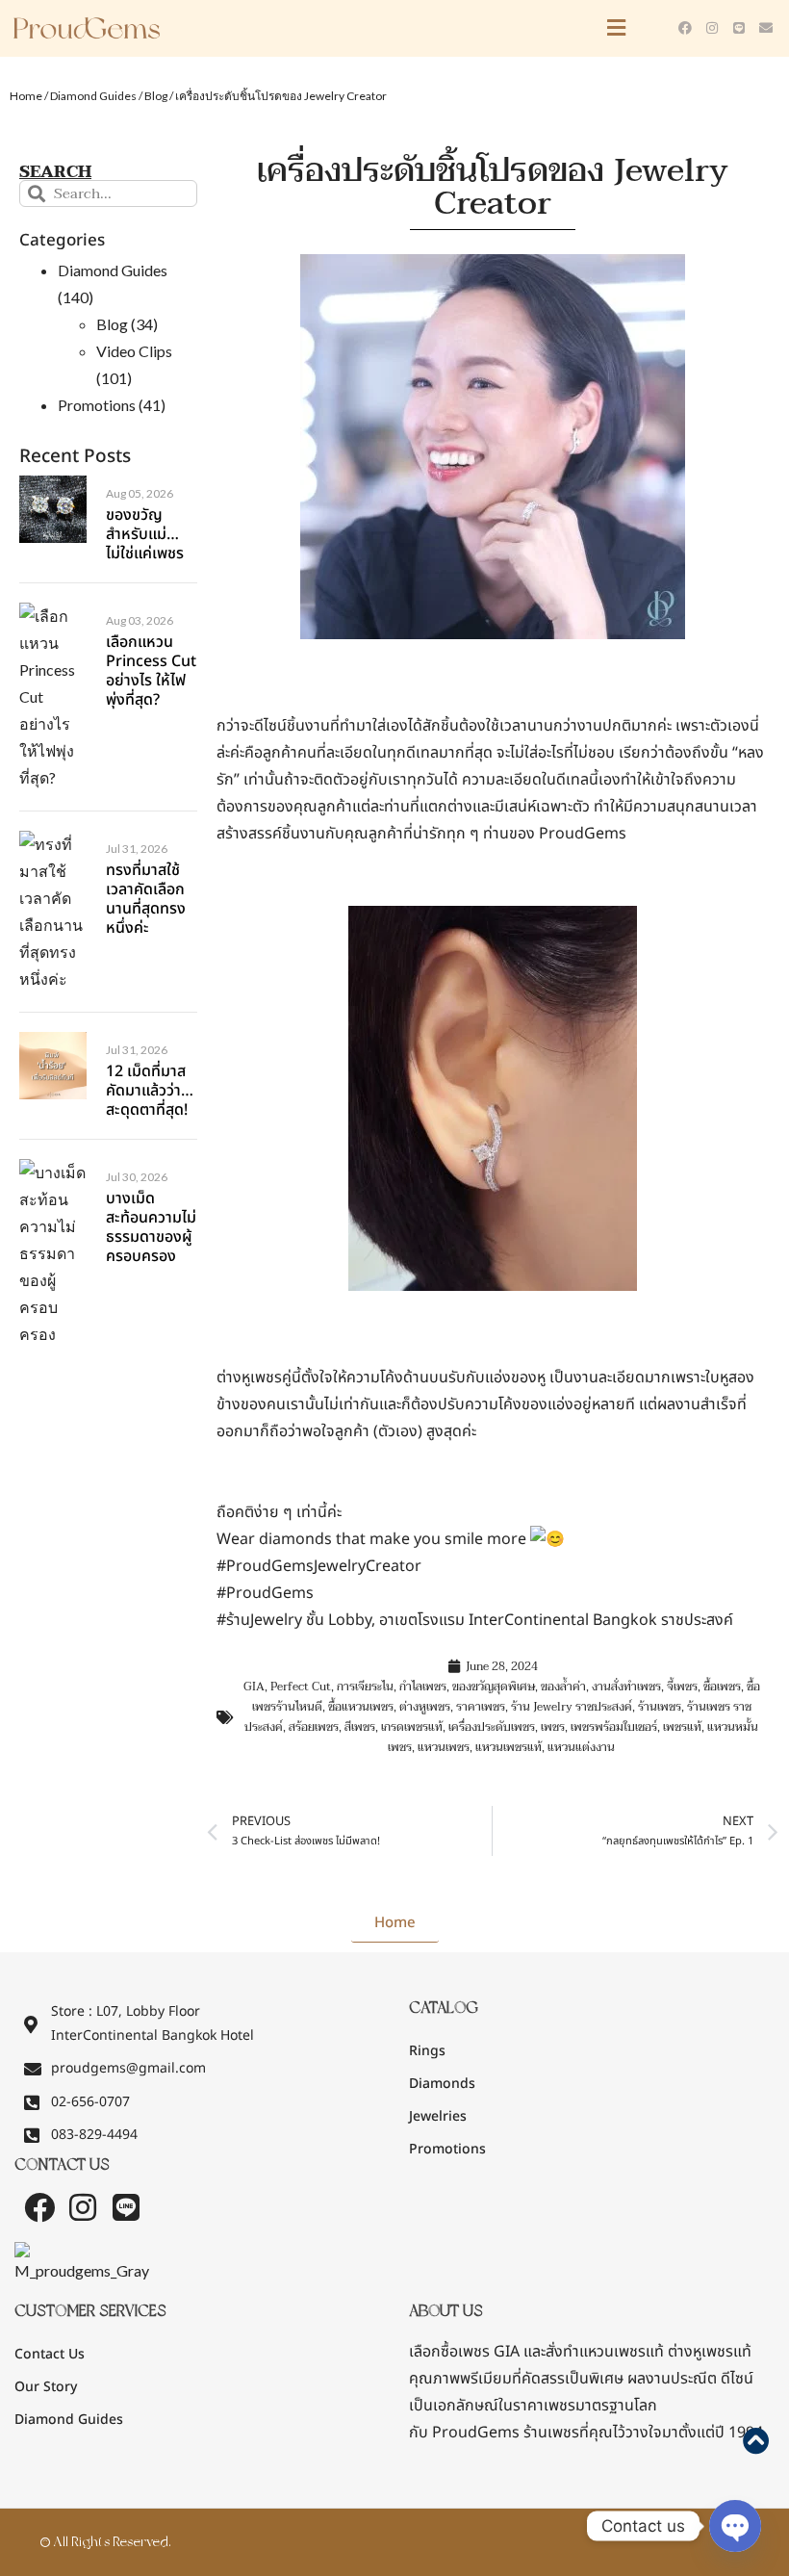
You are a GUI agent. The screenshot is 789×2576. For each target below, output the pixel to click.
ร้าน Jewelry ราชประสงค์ (572, 1707)
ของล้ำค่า (563, 1687)
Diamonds (442, 2084)
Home (26, 96)
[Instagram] (712, 28)
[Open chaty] (735, 2526)
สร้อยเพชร (314, 1727)
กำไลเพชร (423, 1687)
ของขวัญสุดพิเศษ (494, 1687)
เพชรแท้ (682, 1727)
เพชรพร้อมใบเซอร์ (614, 1727)
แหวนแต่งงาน (581, 1747)
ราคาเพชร (481, 1707)
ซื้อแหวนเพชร (361, 1707)
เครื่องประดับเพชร (492, 1727)
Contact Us (50, 2354)
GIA (254, 1687)
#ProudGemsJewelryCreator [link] (319, 1566)
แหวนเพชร (444, 1747)
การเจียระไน (365, 1687)
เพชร (553, 1727)
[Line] (739, 28)
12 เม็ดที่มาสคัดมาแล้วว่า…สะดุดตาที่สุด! (150, 1091)
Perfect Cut (301, 1687)
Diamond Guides (93, 96)
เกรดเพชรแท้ (412, 1727)
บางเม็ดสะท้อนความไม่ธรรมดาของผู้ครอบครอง (151, 1227)
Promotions (97, 405)
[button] (433, 28)
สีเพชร (360, 1727)
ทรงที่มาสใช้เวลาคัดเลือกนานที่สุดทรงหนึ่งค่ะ (146, 899)
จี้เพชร (682, 1687)
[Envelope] (766, 28)
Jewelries (438, 2116)
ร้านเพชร (660, 1707)
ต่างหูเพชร (425, 1707)
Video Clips (134, 351)
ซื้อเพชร (722, 1687)
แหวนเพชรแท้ (509, 1747)
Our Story (46, 2387)
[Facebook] (685, 28)
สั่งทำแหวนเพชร (596, 2352)
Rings (427, 2051)
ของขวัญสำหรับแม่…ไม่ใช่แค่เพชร (145, 534)
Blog (156, 96)
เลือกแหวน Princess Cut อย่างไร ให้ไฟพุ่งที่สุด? (151, 671)
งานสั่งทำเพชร (626, 1687)
